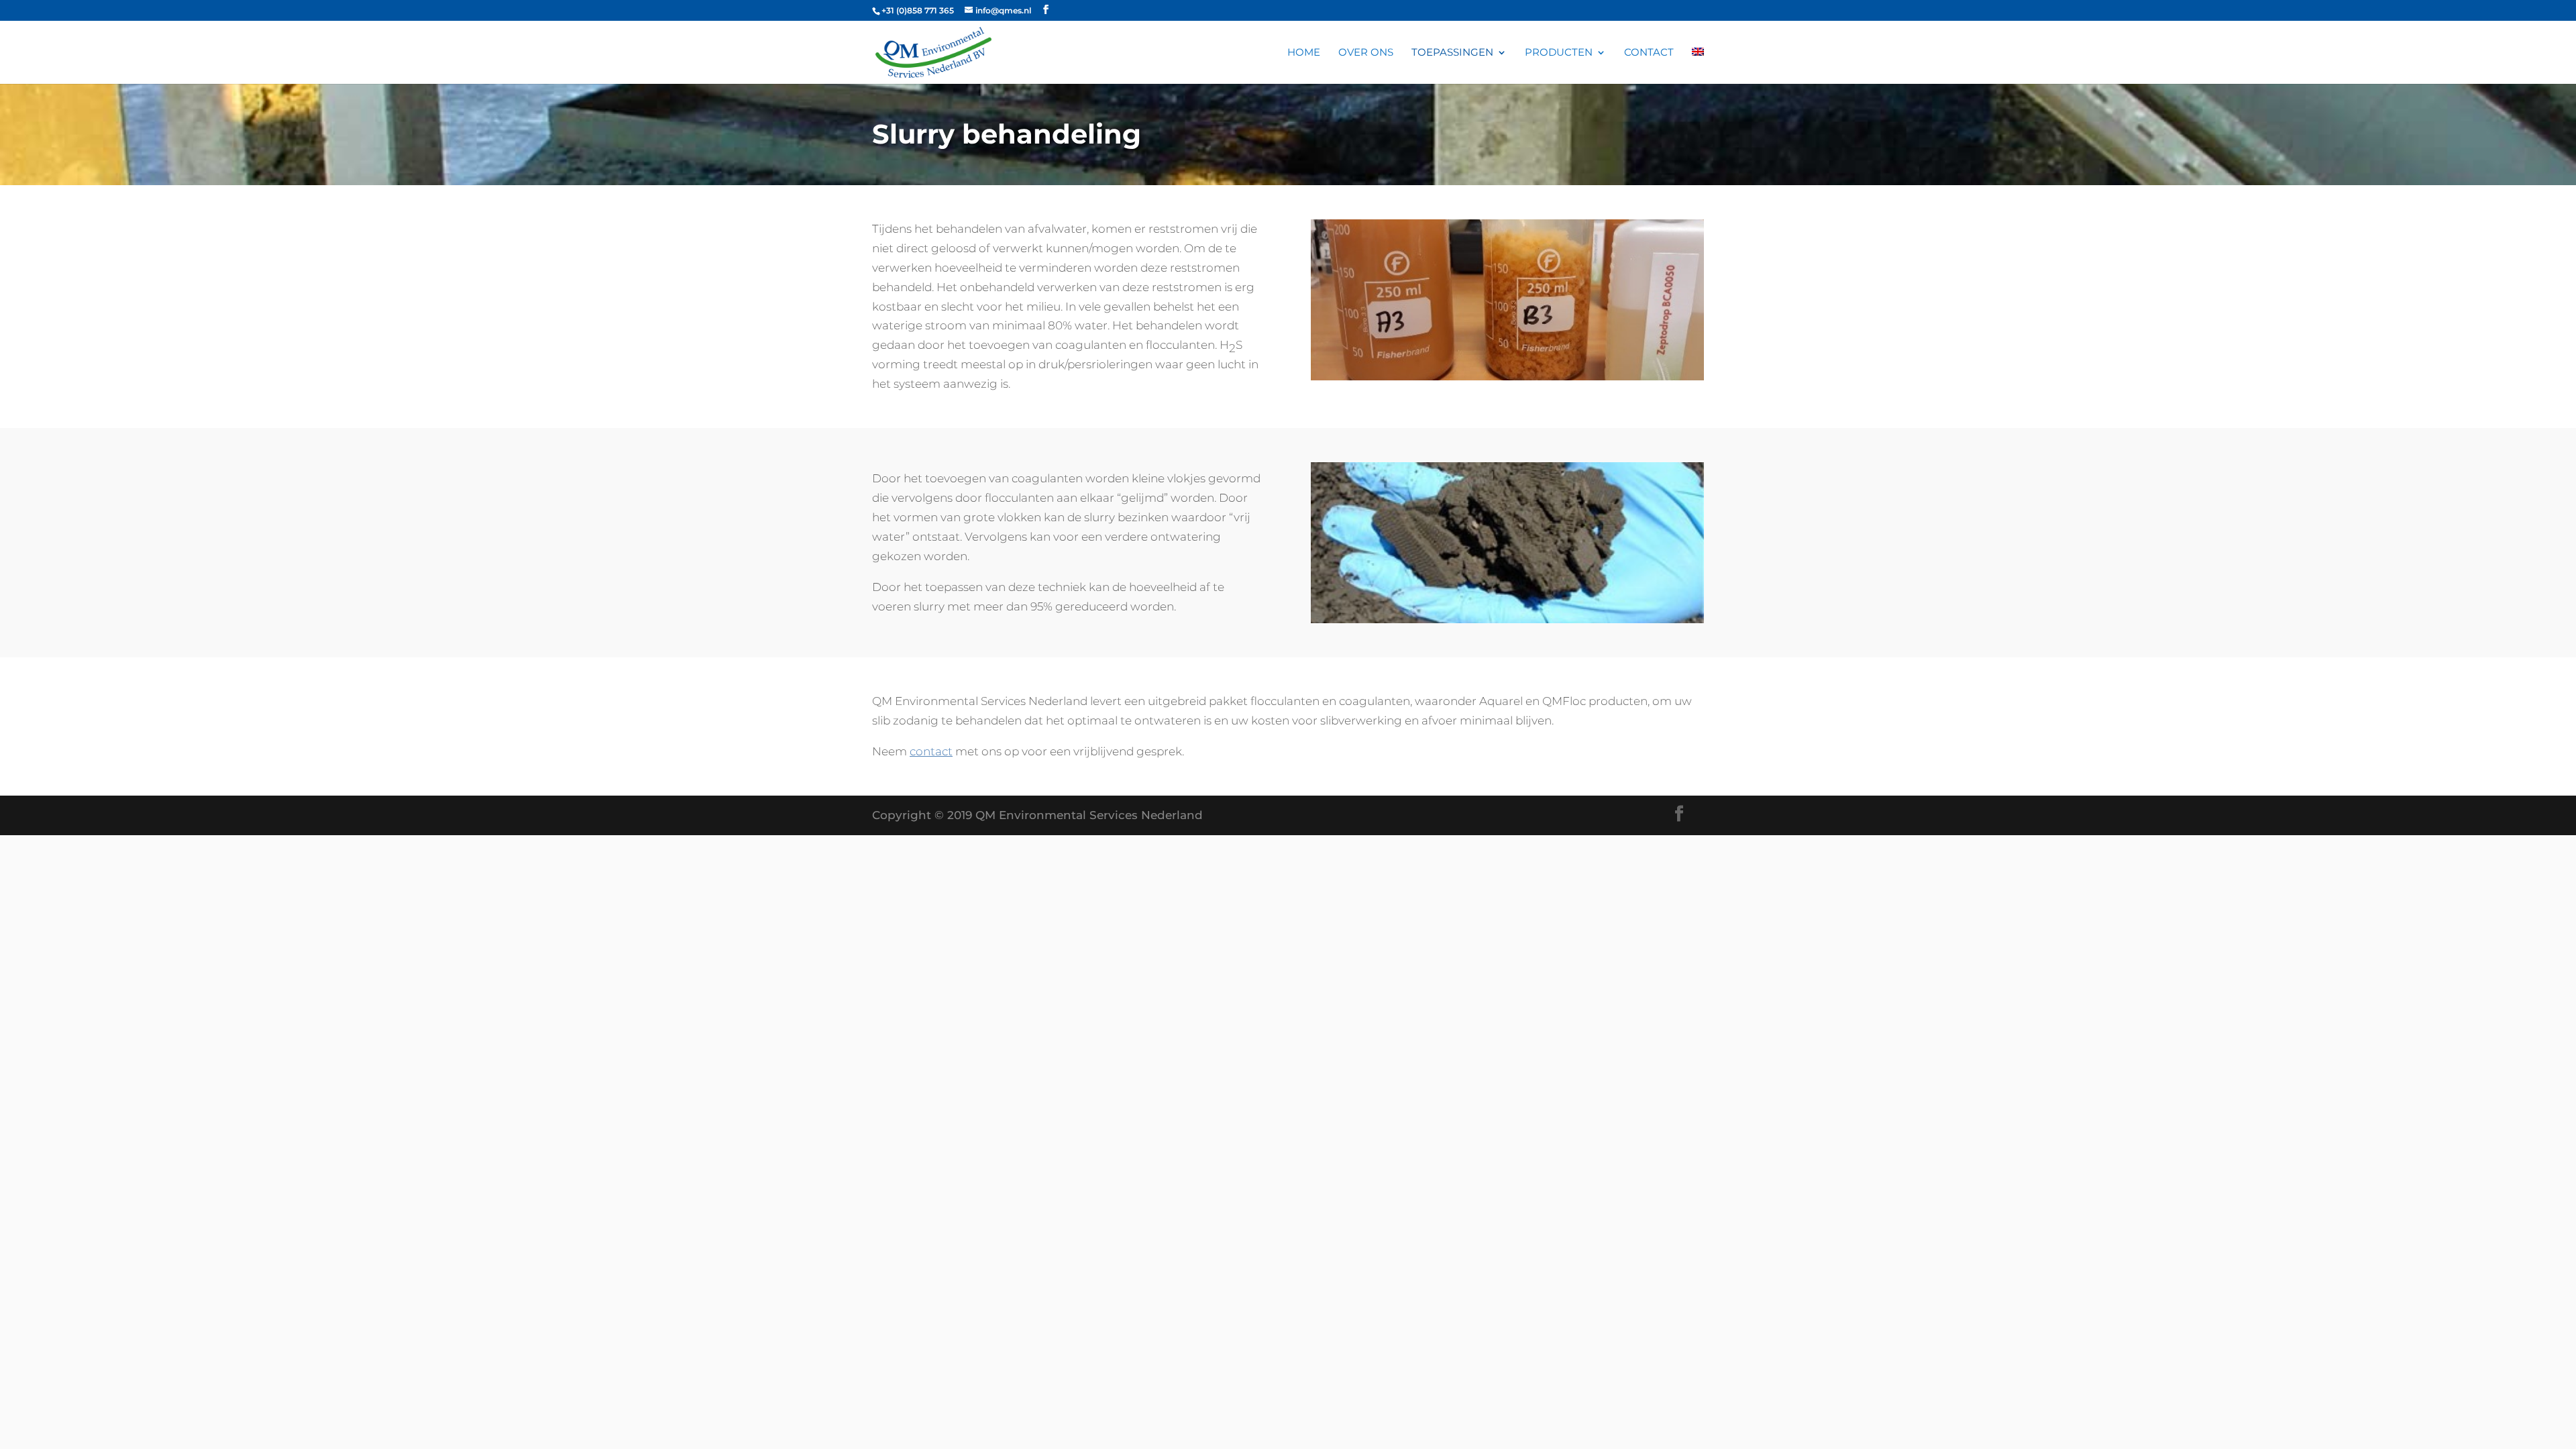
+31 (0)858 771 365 (918, 10)
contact (931, 751)
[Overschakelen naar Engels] (1698, 66)
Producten (1559, 53)
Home (1304, 53)
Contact (1649, 53)
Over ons (1366, 53)
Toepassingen (1452, 53)
